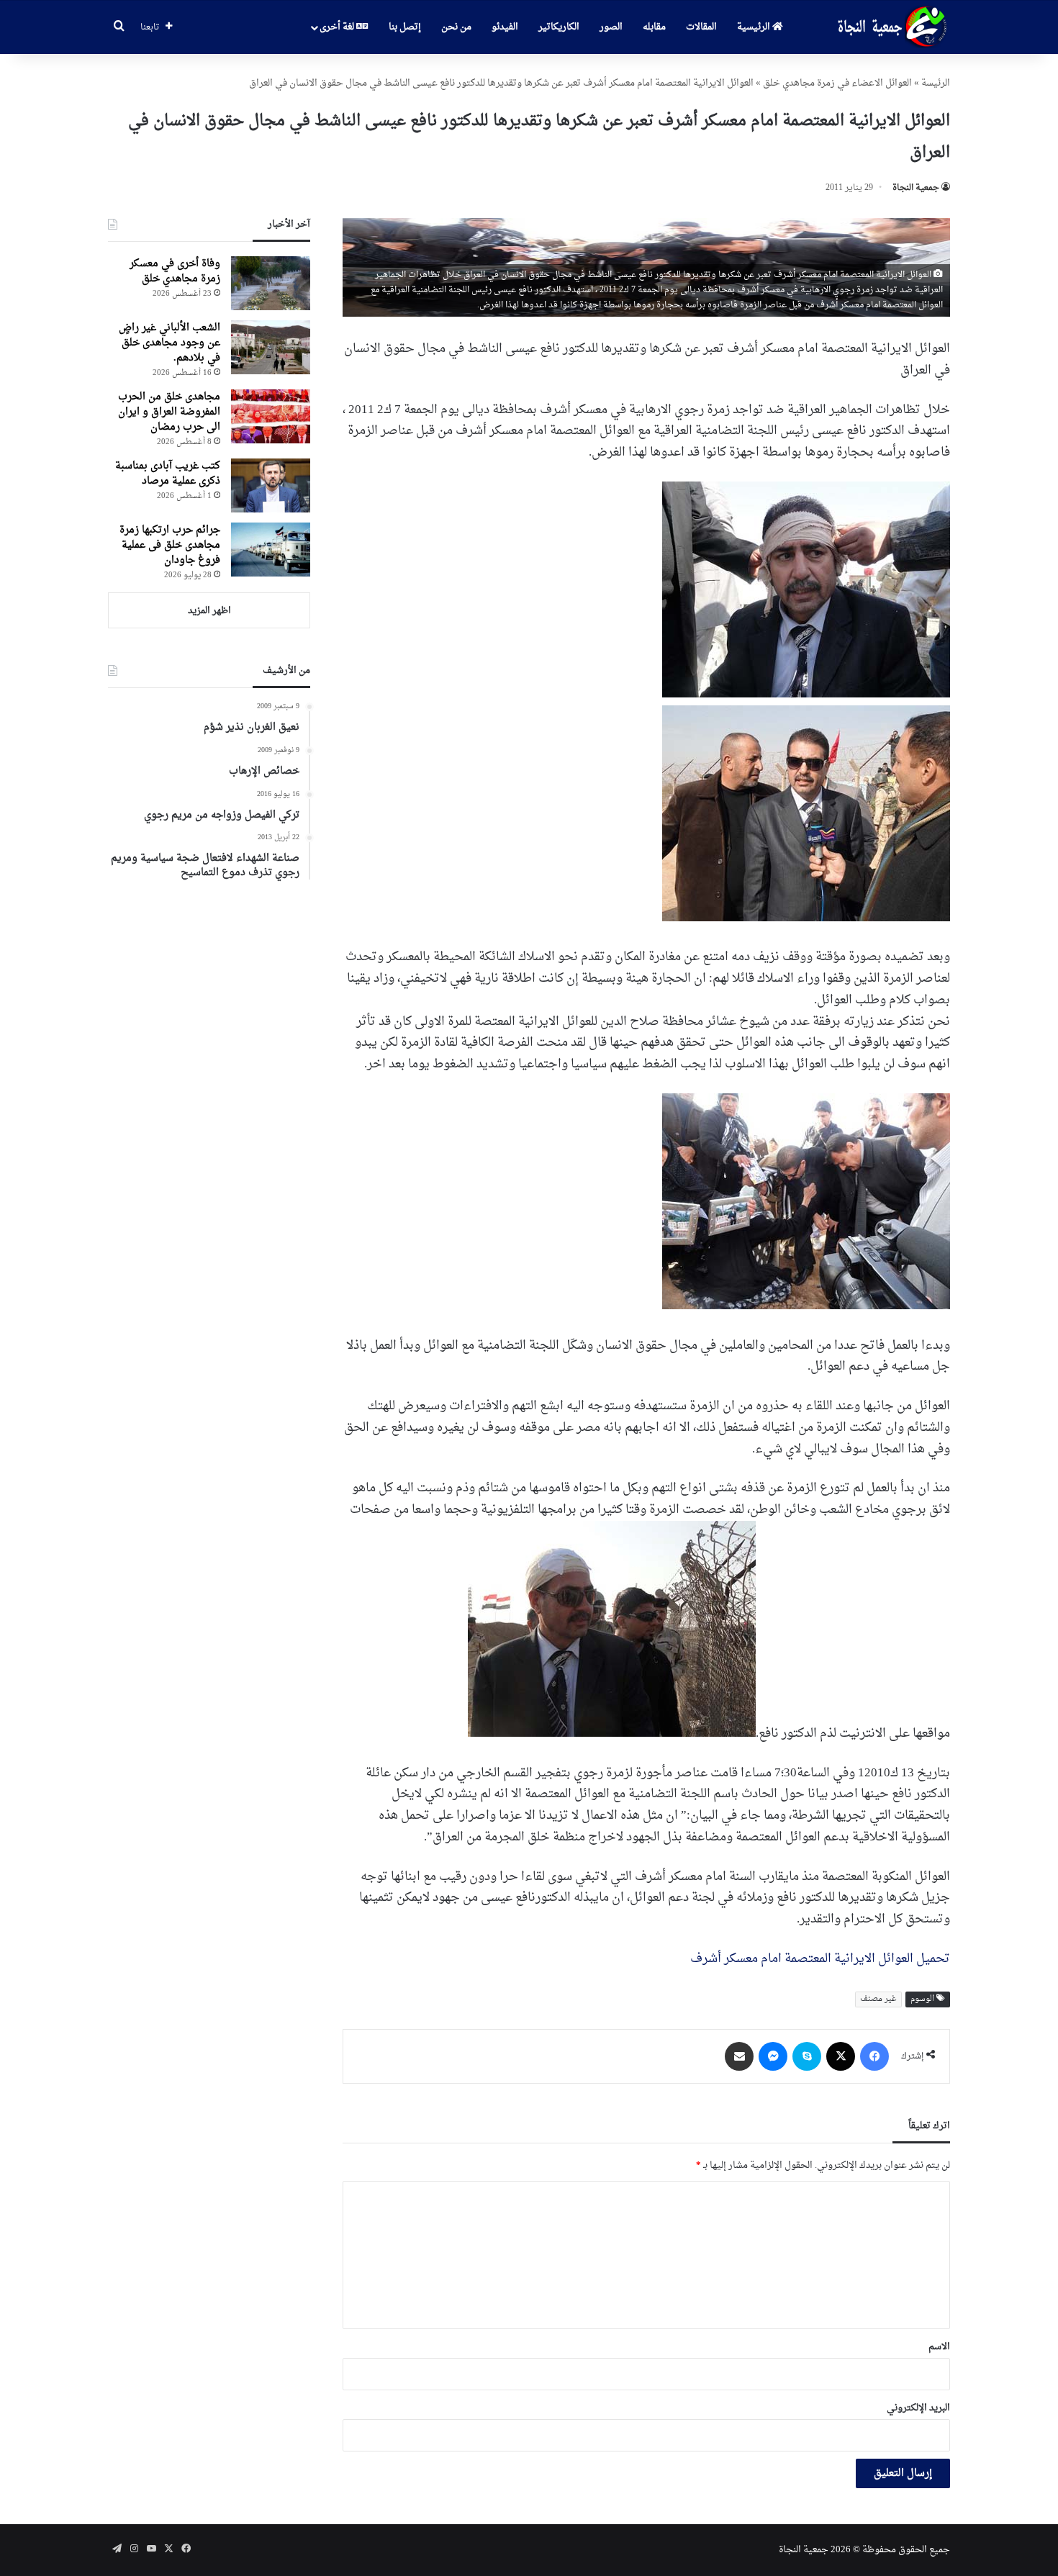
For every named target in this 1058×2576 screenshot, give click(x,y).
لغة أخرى (338, 27)
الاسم (939, 2347)
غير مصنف (878, 1999)
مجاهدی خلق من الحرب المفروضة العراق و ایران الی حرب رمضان (169, 412)
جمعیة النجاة (916, 188)
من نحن (456, 27)
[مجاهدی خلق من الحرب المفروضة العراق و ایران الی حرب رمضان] (271, 416)
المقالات (701, 27)
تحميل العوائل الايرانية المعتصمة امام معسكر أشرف (820, 1959)
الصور (611, 27)
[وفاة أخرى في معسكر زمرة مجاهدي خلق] (271, 283)
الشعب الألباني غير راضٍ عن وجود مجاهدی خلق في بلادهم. (169, 343)
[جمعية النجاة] (891, 27)
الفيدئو (505, 27)
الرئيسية (755, 27)
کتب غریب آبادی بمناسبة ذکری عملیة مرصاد (168, 474)
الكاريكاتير (559, 27)
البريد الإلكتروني (918, 2408)
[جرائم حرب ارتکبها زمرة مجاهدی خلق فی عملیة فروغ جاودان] (271, 550)
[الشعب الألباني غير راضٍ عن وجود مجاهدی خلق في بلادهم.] (271, 347)
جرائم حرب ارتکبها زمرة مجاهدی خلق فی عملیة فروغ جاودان (170, 545)
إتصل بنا (405, 27)
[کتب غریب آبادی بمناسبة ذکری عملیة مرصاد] (271, 485)
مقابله (654, 27)
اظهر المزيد (209, 611)
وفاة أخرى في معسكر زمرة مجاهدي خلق (175, 271)
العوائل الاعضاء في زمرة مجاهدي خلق (837, 83)
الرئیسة (936, 83)
